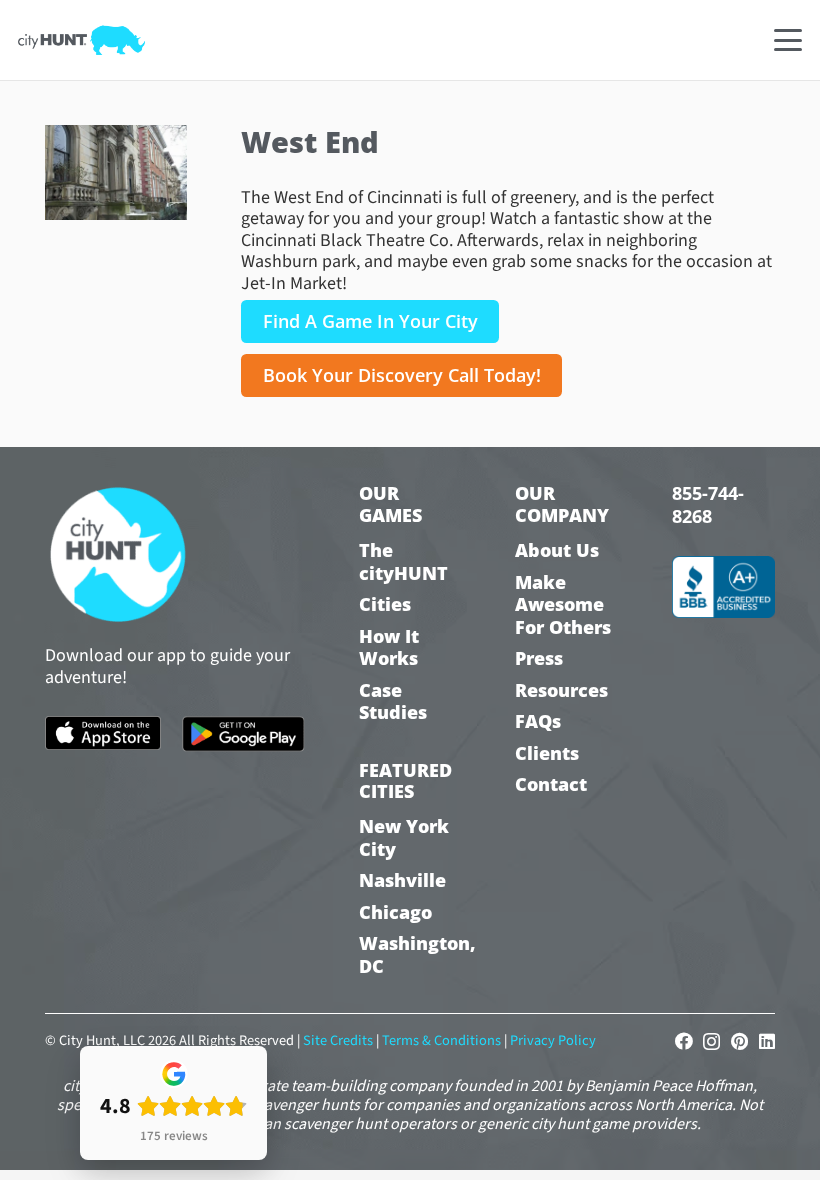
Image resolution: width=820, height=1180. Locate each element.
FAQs (538, 721)
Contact (551, 784)
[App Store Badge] (103, 733)
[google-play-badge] (243, 734)
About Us (557, 550)
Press (539, 658)
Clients (547, 753)
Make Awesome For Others (563, 605)
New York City (404, 837)
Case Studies (393, 701)
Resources (561, 690)
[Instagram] (711, 1042)
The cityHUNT (403, 561)
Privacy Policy (553, 1040)
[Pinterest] (739, 1041)
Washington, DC (410, 954)
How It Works (389, 647)
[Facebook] (684, 1041)
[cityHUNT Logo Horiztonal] (81, 40)
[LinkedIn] (767, 1041)
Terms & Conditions (441, 1040)
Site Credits (338, 1040)
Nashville (402, 880)
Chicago (395, 912)
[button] (788, 40)
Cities (385, 604)
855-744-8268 (708, 504)
